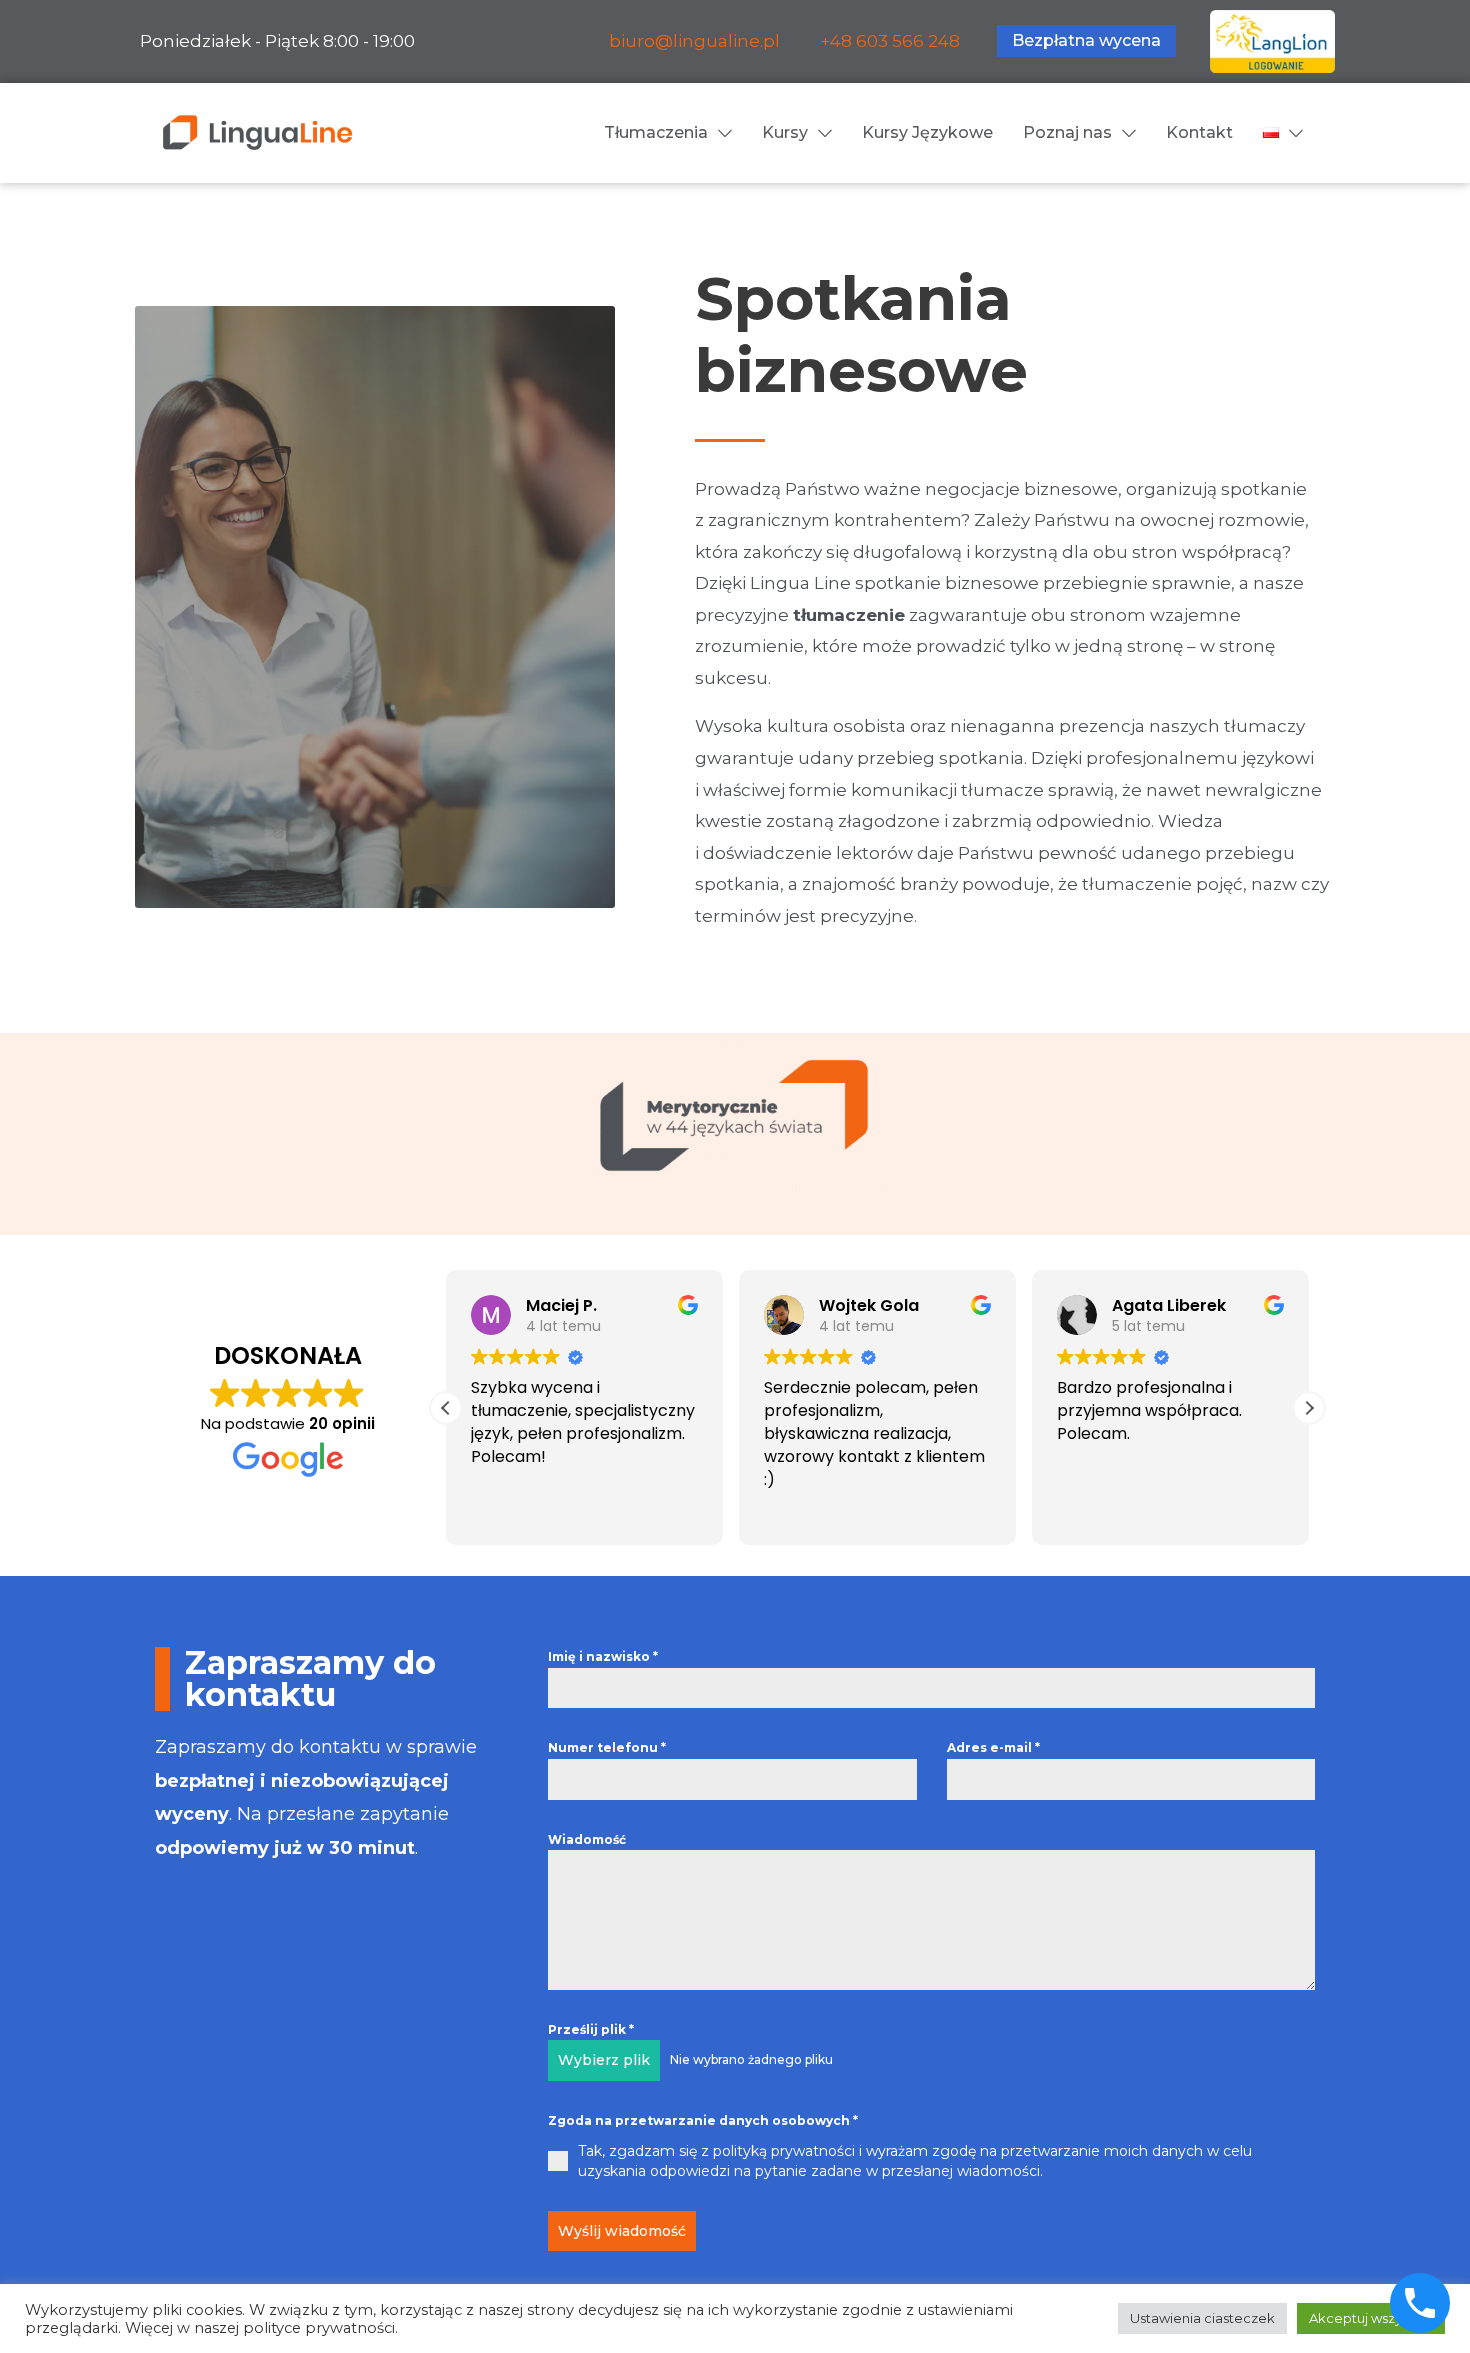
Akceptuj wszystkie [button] (1371, 2318)
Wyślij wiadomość (622, 2231)
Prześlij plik (591, 2029)
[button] (1309, 1408)
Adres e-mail (993, 1747)
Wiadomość (587, 1839)
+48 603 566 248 (890, 41)
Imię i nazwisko (603, 1656)
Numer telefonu (607, 1747)
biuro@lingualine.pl (694, 41)
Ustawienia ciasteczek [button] (1202, 2318)
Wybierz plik (604, 2060)
